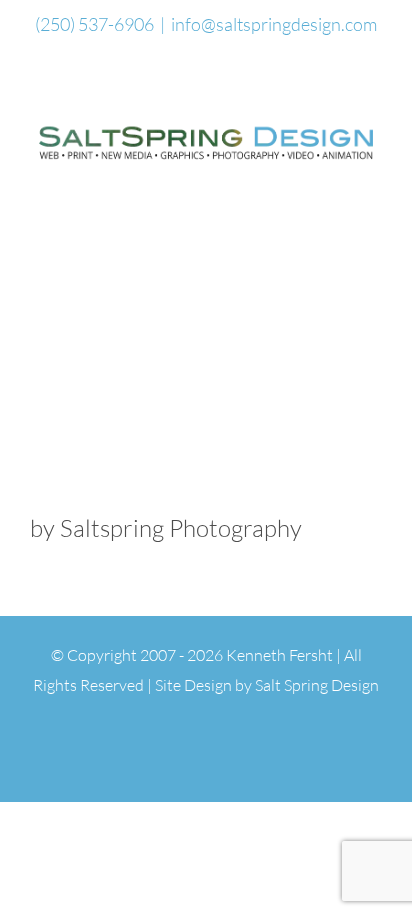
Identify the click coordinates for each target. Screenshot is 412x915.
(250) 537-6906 (94, 24)
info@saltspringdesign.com (274, 24)
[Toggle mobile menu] (374, 177)
